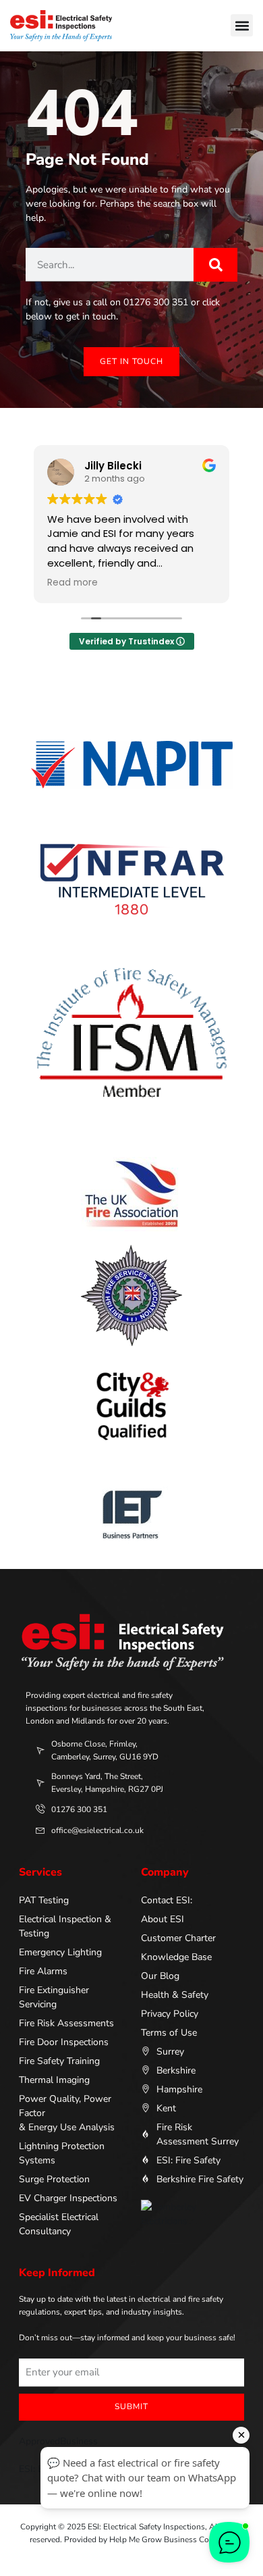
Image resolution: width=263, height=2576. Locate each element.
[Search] (215, 265)
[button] (242, 25)
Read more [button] (72, 583)
